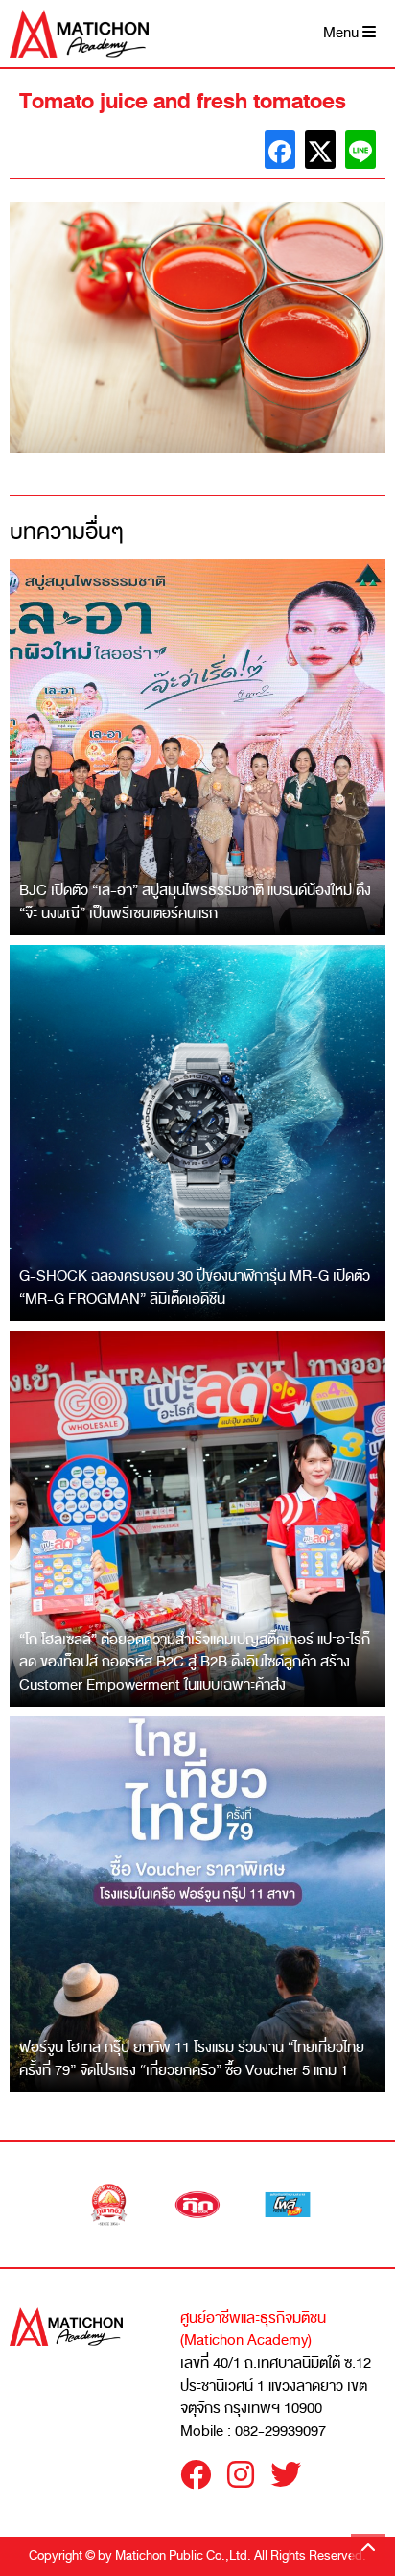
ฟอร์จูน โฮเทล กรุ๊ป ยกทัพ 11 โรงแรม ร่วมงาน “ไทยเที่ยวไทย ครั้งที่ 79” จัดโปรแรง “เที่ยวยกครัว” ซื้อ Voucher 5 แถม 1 (192, 2059)
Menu (343, 33)
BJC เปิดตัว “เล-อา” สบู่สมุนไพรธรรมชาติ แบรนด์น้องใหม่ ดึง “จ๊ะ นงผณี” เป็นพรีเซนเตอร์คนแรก (195, 902)
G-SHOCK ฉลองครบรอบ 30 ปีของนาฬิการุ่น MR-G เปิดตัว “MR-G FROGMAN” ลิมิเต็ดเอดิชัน (195, 1288)
